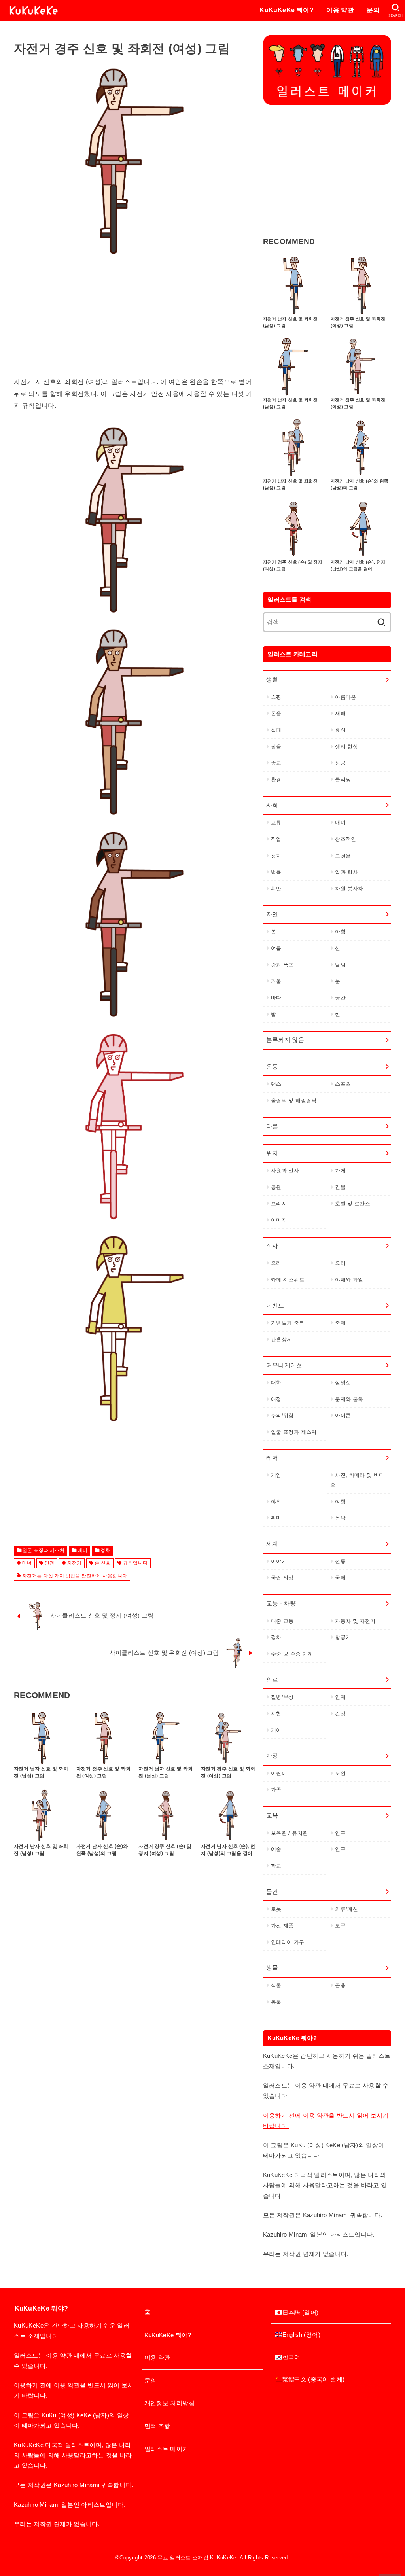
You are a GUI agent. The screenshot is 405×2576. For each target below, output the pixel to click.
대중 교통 (282, 1621)
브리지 (279, 1203)
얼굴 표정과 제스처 (44, 1550)
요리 (276, 1263)
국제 (340, 1578)
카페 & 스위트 (288, 1280)
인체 (340, 1697)
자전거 (75, 1563)
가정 (272, 1756)
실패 (276, 730)
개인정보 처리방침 (169, 2403)
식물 (276, 1985)
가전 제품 (282, 1926)
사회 (272, 805)
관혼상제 (281, 1339)
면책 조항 (157, 2426)
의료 (272, 1680)
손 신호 (103, 1563)
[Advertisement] (135, 321)
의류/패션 (346, 1909)
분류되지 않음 (285, 1040)
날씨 (340, 965)
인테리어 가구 (288, 1942)
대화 (276, 1383)
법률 (276, 872)
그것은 (343, 856)
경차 (105, 1550)
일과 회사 (346, 872)
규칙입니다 (135, 1563)
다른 (272, 1126)
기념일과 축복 (288, 1323)
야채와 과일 (349, 1280)
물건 (272, 1892)
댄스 (276, 1084)
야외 (276, 1502)
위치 (272, 1153)
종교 (276, 763)
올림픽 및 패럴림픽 (294, 1101)
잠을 (276, 747)
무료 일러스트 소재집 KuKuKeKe (197, 2558)
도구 (340, 1926)
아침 (340, 932)
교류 (276, 822)
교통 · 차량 (281, 1603)
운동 (272, 1067)
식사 (272, 1246)
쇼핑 (276, 697)
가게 (340, 1171)
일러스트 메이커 (167, 2449)
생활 (272, 679)
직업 (276, 839)
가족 (276, 1790)
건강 (340, 1714)
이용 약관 (340, 10)
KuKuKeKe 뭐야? (287, 10)
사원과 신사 (285, 1171)
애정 (276, 1399)
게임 (276, 1475)
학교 (276, 1866)
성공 (340, 763)
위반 (276, 889)
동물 (276, 2002)
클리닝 (343, 779)
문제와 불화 (349, 1399)
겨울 (276, 981)
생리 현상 (346, 747)
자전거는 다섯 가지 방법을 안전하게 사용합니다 (75, 1576)
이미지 (279, 1220)
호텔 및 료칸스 (353, 1203)
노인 (340, 1773)
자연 (272, 914)
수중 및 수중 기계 (292, 1654)
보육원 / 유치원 (289, 1833)
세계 (272, 1544)
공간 (340, 998)
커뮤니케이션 (284, 1365)
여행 (340, 1502)
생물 (272, 1968)
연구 (340, 1833)
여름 (276, 948)
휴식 (340, 730)
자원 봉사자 (349, 889)
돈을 (276, 713)
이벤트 (275, 1306)
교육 (272, 1815)
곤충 (340, 1985)
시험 (276, 1714)
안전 (50, 1563)
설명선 (343, 1383)
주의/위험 (282, 1415)
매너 (82, 1550)
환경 (276, 779)
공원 (276, 1187)
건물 (340, 1187)
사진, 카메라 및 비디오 (357, 1480)
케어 (276, 1730)
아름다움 (345, 697)
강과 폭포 (282, 965)
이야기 (279, 1561)
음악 (340, 1518)
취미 (276, 1518)
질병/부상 (282, 1697)
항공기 (343, 1637)
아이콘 (343, 1415)
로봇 (276, 1909)
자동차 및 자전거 (355, 1621)
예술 (276, 1849)
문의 (373, 10)
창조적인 (345, 839)
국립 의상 (282, 1578)
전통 (340, 1561)
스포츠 (343, 1084)
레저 (272, 1458)
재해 (340, 713)
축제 (340, 1323)
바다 (276, 998)
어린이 (279, 1773)
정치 (276, 856)
